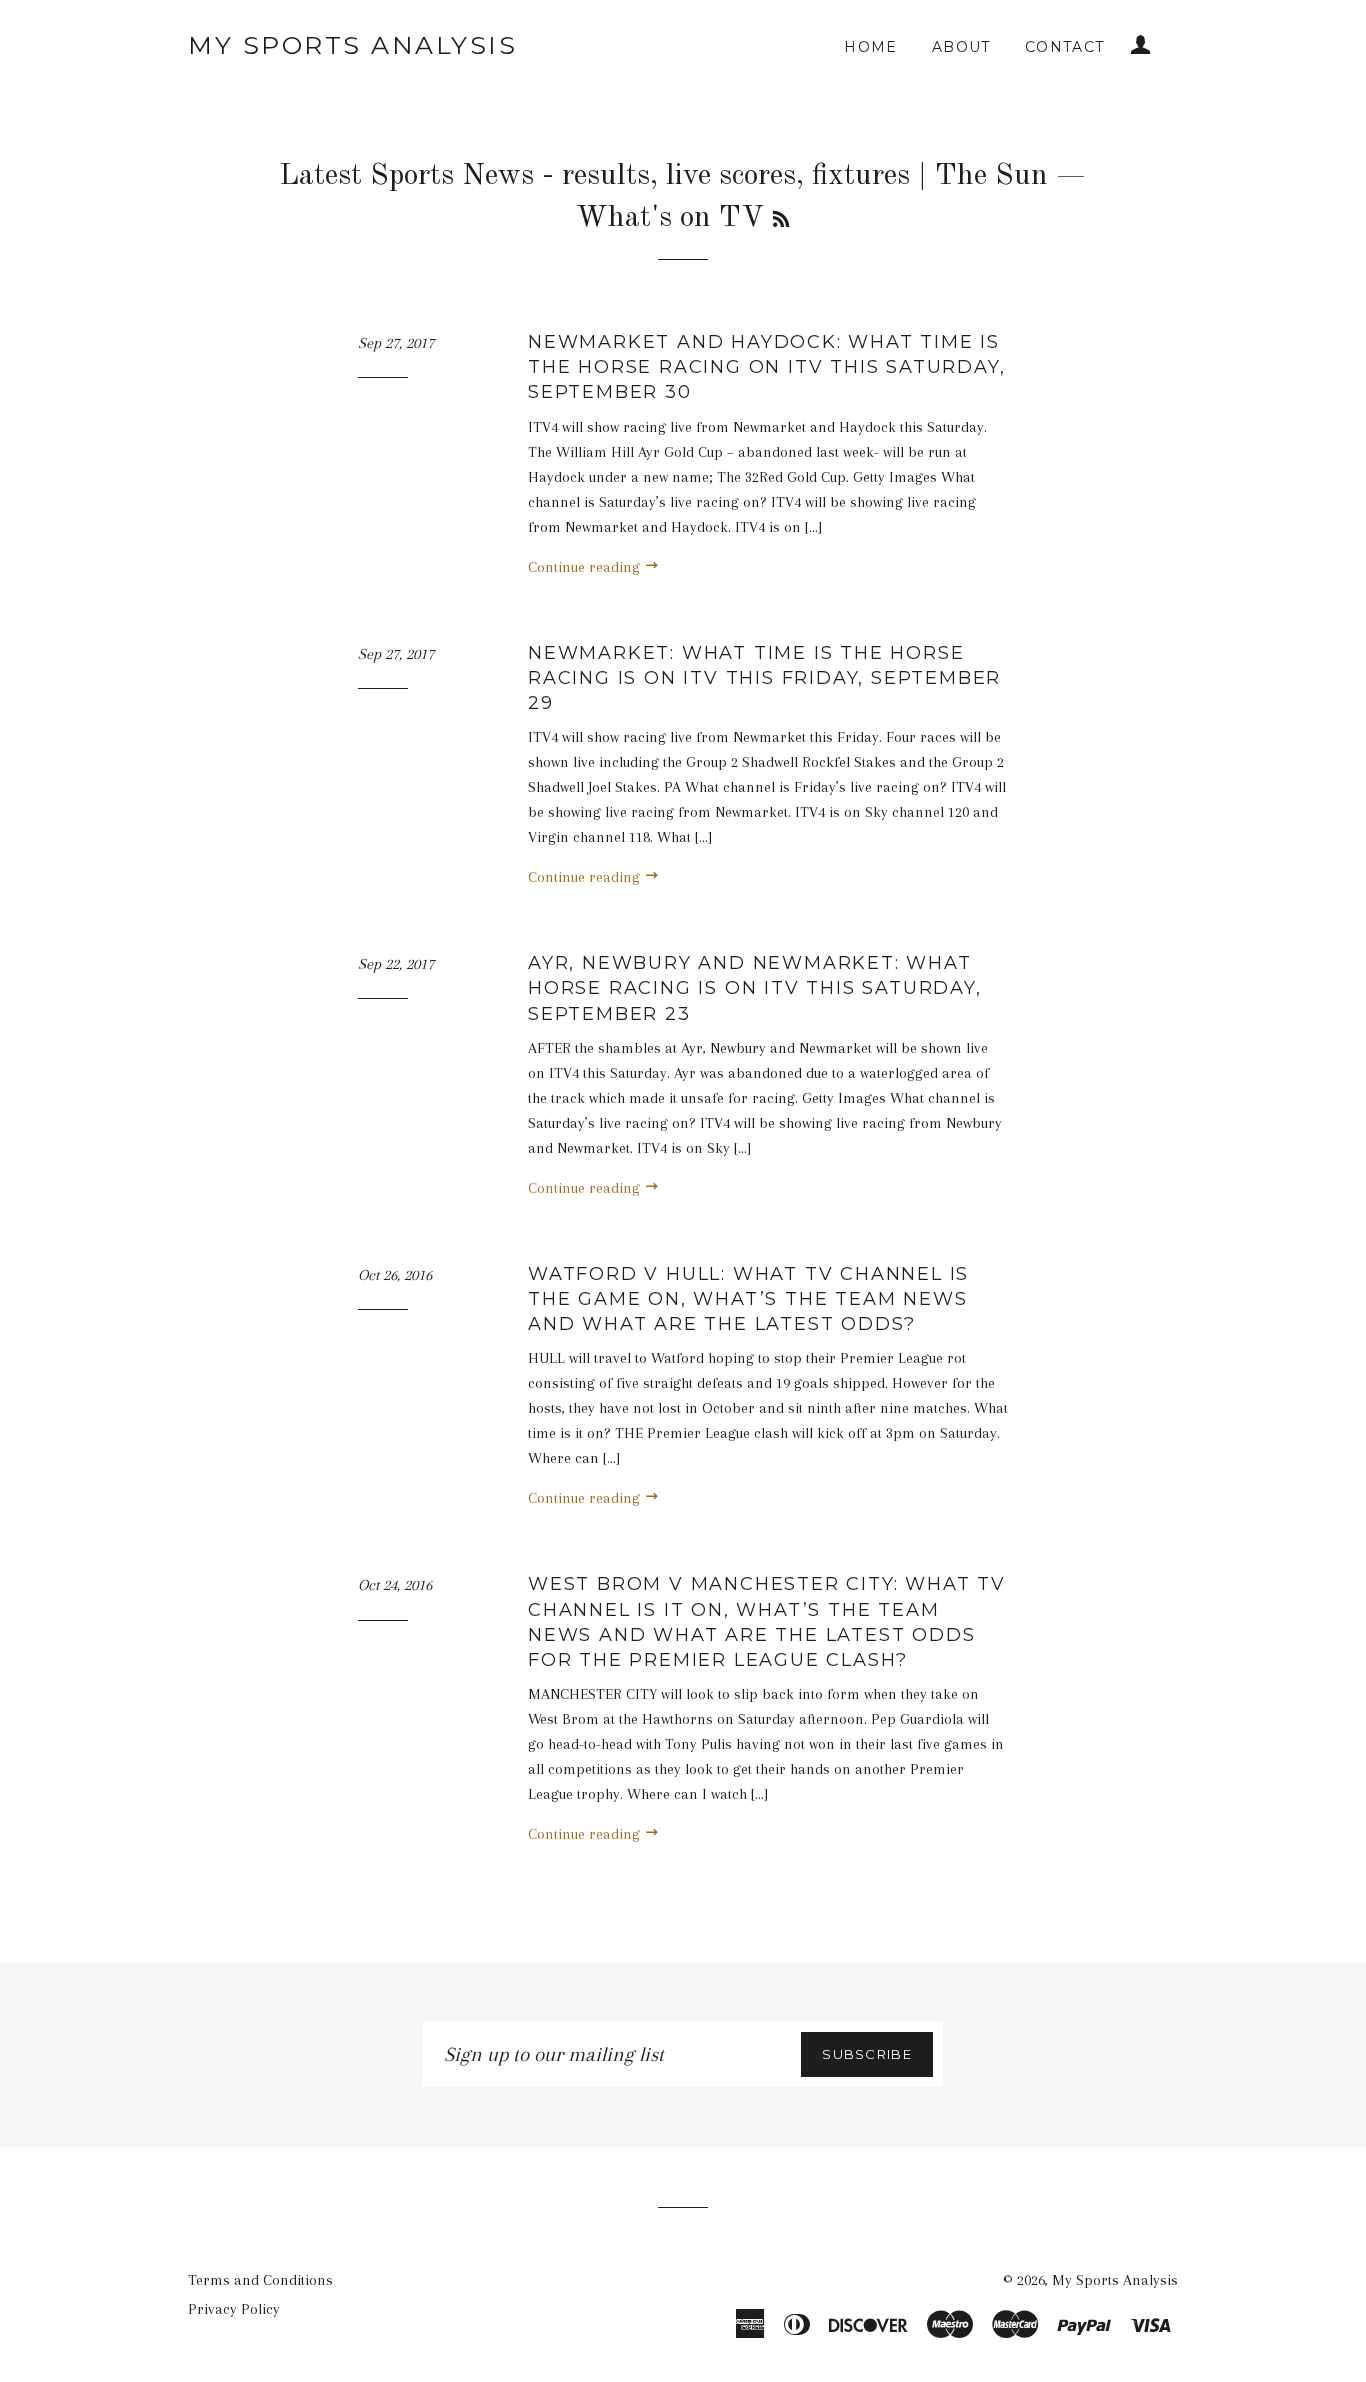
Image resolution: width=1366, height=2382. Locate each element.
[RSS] (781, 221)
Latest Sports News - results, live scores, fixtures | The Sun (663, 176)
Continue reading (586, 567)
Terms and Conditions (260, 2280)
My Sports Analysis (352, 45)
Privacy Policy (234, 2309)
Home (871, 47)
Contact (1065, 47)
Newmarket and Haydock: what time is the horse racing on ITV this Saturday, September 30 (766, 367)
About (961, 47)
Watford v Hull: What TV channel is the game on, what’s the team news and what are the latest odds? (748, 1299)
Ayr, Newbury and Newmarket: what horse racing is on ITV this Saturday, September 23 (755, 988)
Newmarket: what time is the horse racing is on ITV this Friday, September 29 (764, 678)
